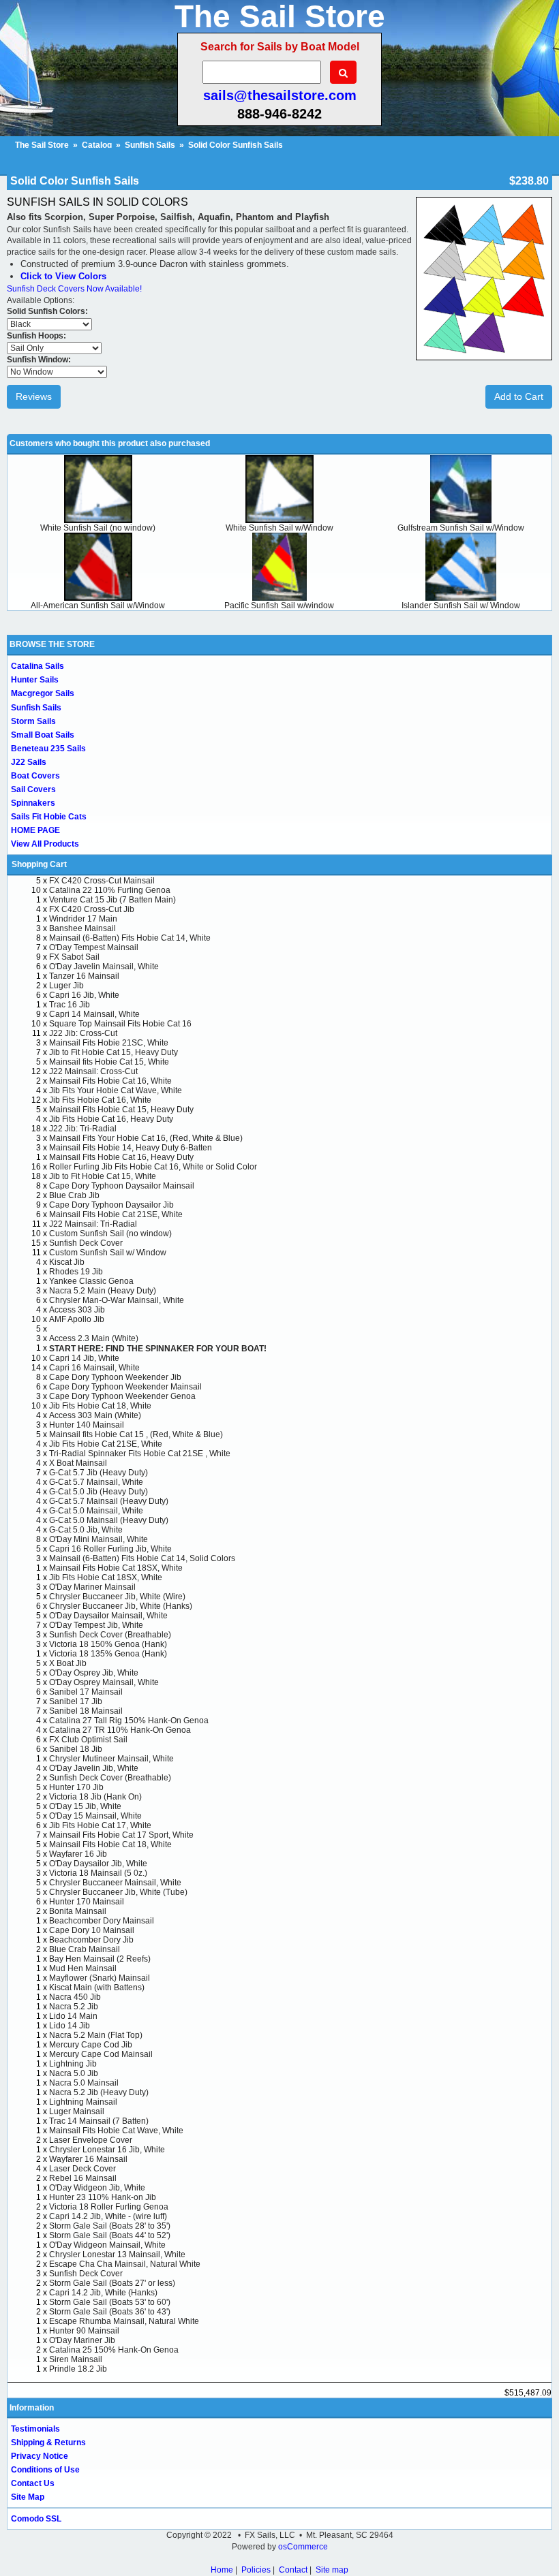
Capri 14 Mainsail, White (94, 1014)
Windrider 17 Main (83, 919)
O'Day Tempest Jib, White (96, 1625)
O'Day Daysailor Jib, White (98, 1864)
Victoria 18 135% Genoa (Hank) (108, 1654)
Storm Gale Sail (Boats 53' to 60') (110, 2302)
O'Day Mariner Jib (82, 2340)
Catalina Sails (37, 666)
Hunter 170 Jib (76, 1787)
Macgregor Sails (43, 693)
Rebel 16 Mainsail (83, 2178)
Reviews (34, 396)
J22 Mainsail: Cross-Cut (93, 1071)
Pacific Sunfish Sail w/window (279, 606)
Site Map (28, 2497)
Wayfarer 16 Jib (78, 1854)
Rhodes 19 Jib (76, 1272)
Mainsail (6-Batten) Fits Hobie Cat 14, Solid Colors (142, 1558)
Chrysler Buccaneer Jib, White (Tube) (118, 1892)
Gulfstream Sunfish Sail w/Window (461, 528)
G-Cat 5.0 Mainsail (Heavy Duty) (109, 1520)
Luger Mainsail (77, 2111)
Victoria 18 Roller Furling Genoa (109, 2207)
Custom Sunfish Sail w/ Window (108, 1253)
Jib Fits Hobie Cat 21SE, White (106, 1444)
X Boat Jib (68, 1663)
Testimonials (35, 2429)
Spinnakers (33, 803)
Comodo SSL (36, 2519)
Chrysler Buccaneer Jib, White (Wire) (117, 1597)
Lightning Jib (73, 2064)
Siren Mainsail (76, 2359)
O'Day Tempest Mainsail (94, 947)
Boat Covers (35, 776)
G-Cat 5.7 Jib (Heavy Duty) (99, 1473)
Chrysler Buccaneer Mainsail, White (115, 1883)
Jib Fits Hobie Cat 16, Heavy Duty (111, 1119)
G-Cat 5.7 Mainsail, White (96, 1482)
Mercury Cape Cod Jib (91, 2045)
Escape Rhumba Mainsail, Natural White (124, 2321)
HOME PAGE (35, 830)
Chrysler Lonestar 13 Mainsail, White (117, 2255)
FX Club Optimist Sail (88, 1740)
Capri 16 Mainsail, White (94, 1368)
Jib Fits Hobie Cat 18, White (100, 1406)
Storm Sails (33, 721)
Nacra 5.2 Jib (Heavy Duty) (99, 2092)
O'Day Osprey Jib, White (94, 1673)
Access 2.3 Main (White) (94, 1338)
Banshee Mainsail (82, 928)
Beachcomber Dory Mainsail (102, 1921)
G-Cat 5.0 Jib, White (86, 1530)
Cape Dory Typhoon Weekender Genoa (122, 1396)
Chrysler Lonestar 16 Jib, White (107, 2150)
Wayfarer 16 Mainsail (88, 2159)
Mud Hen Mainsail (83, 1968)
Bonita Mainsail (78, 1911)
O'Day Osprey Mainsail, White (104, 1682)
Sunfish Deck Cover (86, 1243)
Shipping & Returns (48, 2443)
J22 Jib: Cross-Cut (83, 1033)
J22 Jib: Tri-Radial (83, 1129)
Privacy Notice (40, 2456)
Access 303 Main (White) (95, 1415)
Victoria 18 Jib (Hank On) (95, 1797)
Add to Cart (519, 396)
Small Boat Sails (43, 735)
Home (222, 2570)
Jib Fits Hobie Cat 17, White (100, 1825)
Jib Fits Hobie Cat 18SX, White (106, 1577)
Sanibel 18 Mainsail (86, 1711)
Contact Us (33, 2483)
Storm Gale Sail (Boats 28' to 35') (110, 2226)
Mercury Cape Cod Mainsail (101, 2054)
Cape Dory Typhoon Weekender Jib (115, 1377)
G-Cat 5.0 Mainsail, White (96, 1511)
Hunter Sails (35, 680)
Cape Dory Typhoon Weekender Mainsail (125, 1387)
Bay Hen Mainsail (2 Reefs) (100, 1959)
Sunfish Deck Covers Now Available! (74, 289)
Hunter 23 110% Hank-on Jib (103, 2197)
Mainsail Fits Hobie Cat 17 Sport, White (121, 1835)
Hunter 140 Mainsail (87, 1425)
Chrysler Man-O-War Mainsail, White (117, 1300)
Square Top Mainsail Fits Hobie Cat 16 (120, 1024)
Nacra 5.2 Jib (74, 2007)
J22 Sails (29, 762)
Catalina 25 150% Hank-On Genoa (114, 2350)
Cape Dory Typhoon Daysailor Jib (111, 1205)
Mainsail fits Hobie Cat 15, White (109, 1062)
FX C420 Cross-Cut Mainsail (102, 881)
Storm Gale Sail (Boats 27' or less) (112, 2283)
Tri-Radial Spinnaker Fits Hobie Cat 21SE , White (140, 1454)
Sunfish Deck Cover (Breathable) (110, 1635)
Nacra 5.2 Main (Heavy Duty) (103, 1291)
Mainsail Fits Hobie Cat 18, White (110, 1844)
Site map (332, 2570)
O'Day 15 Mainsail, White (95, 1816)
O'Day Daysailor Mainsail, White (108, 1616)
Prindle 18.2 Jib (78, 2369)
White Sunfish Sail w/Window (279, 528)
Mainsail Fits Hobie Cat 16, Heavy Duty (121, 1157)
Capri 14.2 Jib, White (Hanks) (103, 2293)
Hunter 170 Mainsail (87, 1902)
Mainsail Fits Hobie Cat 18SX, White (116, 1568)
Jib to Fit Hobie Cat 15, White (103, 1176)
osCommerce (303, 2547)
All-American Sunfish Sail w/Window (98, 606)
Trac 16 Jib (70, 1005)
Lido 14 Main (73, 2016)
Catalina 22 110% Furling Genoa (110, 890)
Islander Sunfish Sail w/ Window (461, 606)
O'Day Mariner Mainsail (92, 1587)
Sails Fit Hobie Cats (49, 817)
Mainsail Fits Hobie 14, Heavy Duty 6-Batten (131, 1148)
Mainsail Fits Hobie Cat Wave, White (116, 2131)
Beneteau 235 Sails (48, 749)
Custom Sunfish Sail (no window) (110, 1234)
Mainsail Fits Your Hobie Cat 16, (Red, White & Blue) (146, 1138)
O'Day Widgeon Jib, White (97, 2188)
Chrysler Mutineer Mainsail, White (111, 1759)
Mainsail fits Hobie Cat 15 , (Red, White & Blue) (136, 1434)
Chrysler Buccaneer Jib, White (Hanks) (121, 1606)
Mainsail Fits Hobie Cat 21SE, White (116, 1214)
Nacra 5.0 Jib (74, 2073)
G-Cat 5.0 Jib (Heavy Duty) (99, 1492)
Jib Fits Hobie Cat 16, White (100, 1100)
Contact (293, 2570)
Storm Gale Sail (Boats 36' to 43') (110, 2312)
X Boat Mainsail (78, 1463)
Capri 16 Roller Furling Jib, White (110, 1549)
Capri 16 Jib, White (84, 995)
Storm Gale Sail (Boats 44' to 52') (110, 2235)
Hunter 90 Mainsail (84, 2331)
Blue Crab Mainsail (85, 1949)
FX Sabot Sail (74, 957)
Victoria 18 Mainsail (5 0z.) (98, 1873)
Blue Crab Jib (74, 1195)
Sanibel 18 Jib (76, 1749)
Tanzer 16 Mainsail (84, 976)
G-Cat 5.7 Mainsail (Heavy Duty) (109, 1501)
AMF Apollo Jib (77, 1319)
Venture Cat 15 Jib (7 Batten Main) (112, 900)
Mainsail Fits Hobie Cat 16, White (110, 1081)
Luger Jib (66, 986)
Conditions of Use (45, 2470)
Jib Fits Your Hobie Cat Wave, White (116, 1090)
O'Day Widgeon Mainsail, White (107, 2245)
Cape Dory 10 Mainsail (92, 1930)
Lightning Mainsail (83, 2102)
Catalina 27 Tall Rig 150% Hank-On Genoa (129, 1721)
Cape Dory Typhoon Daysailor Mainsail (122, 1186)
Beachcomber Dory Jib (91, 1940)
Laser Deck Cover (82, 2169)
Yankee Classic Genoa (91, 1281)
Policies (256, 2570)
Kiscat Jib (67, 1262)
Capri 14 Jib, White (84, 1358)
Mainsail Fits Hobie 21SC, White (109, 1043)
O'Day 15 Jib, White (85, 1806)
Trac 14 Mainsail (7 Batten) (99, 2121)
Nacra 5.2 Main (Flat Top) (96, 2035)
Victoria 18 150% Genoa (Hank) (108, 1644)
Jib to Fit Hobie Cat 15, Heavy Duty (114, 1052)
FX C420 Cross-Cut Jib (92, 909)
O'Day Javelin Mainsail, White (104, 967)
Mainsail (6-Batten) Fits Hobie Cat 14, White (130, 938)
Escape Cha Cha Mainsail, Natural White (125, 2264)
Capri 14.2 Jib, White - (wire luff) (108, 2216)
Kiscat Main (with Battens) (97, 1988)
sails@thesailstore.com (280, 95)
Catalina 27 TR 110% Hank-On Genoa (120, 1730)
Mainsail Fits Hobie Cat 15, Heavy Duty (121, 1110)
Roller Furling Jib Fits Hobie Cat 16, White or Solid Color (153, 1167)
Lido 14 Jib (70, 2026)
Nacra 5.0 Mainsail (84, 2083)
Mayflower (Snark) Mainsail (100, 1978)
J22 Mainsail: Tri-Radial (93, 1224)
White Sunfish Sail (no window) (98, 528)
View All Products (45, 844)
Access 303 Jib (77, 1310)
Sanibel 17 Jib (76, 1701)
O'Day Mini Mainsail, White (99, 1539)
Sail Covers (33, 789)
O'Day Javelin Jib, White (94, 1768)
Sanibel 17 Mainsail (86, 1692)
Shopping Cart (39, 864)
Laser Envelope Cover (91, 2140)
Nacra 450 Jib (75, 1997)
